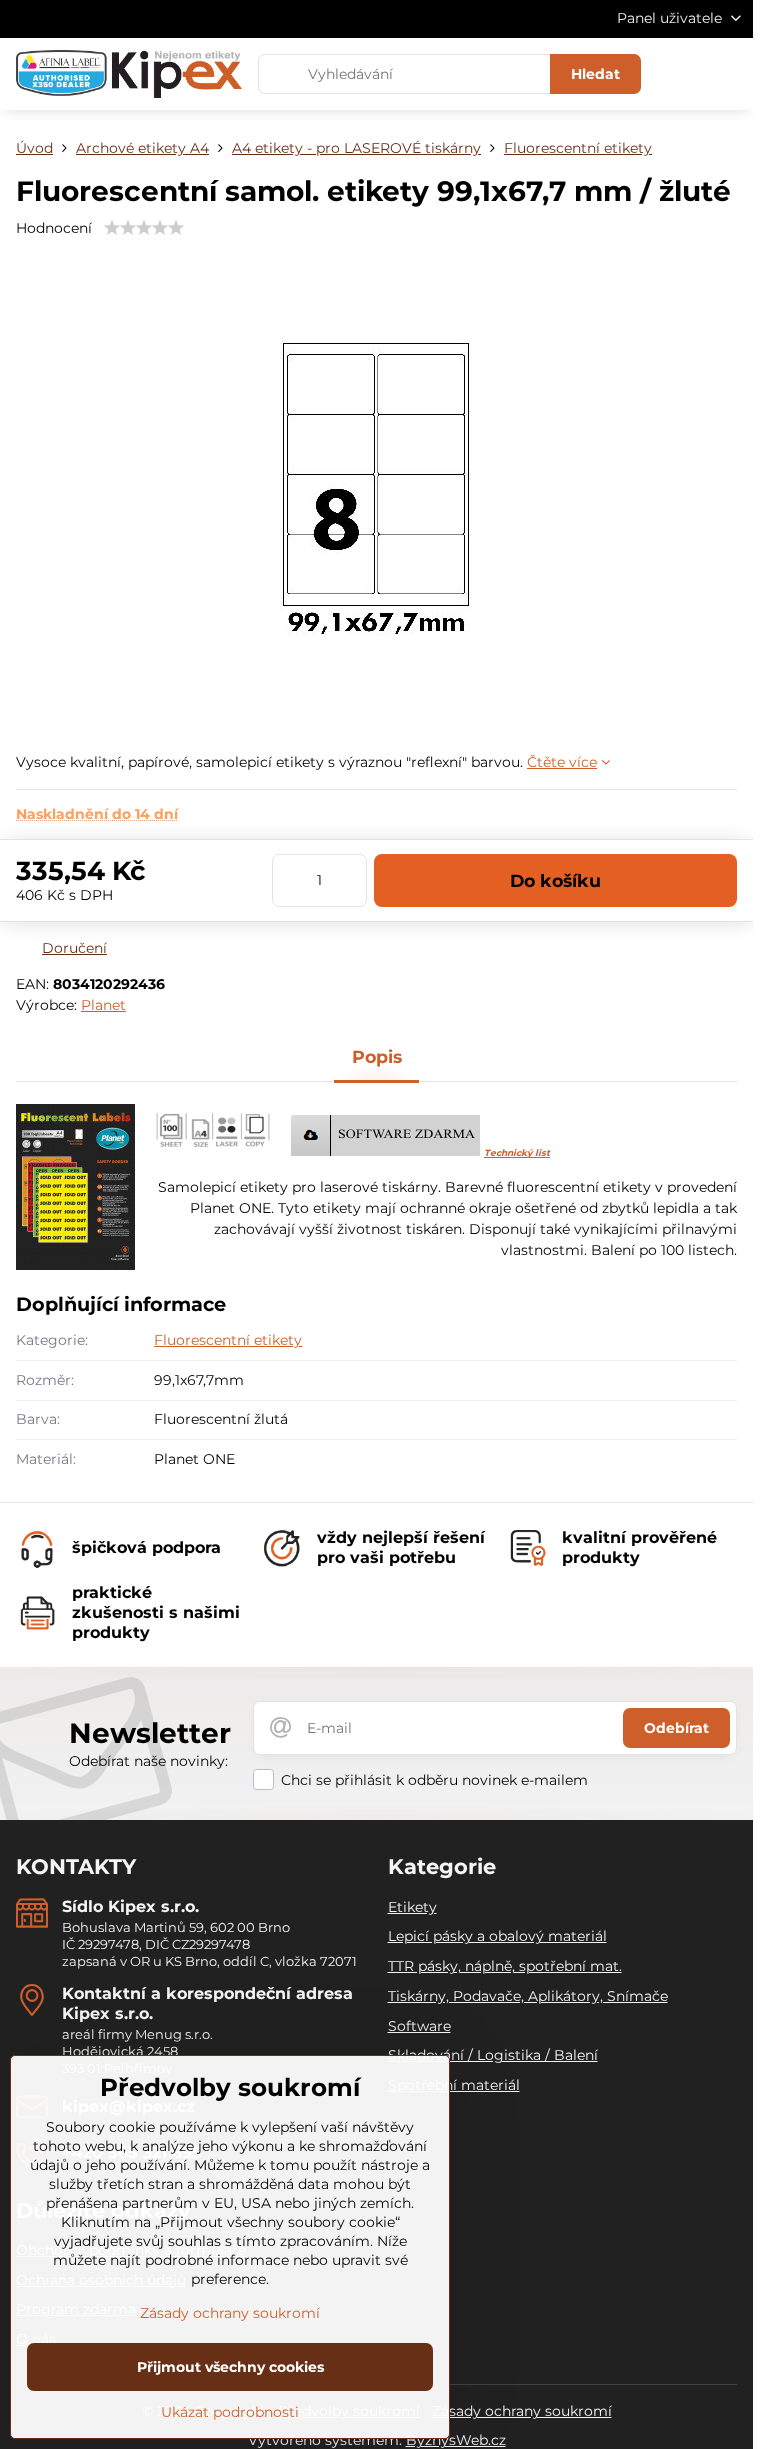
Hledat (595, 74)
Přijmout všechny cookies (230, 2367)
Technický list (517, 1152)
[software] (385, 1151)
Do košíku (555, 880)
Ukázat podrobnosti (230, 2412)
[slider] (144, 228)
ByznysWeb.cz (456, 2440)
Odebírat (676, 1728)
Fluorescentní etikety (228, 1340)
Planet (103, 1005)
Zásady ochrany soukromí (522, 2411)
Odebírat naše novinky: (148, 1761)
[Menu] (729, 74)
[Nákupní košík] (681, 74)
